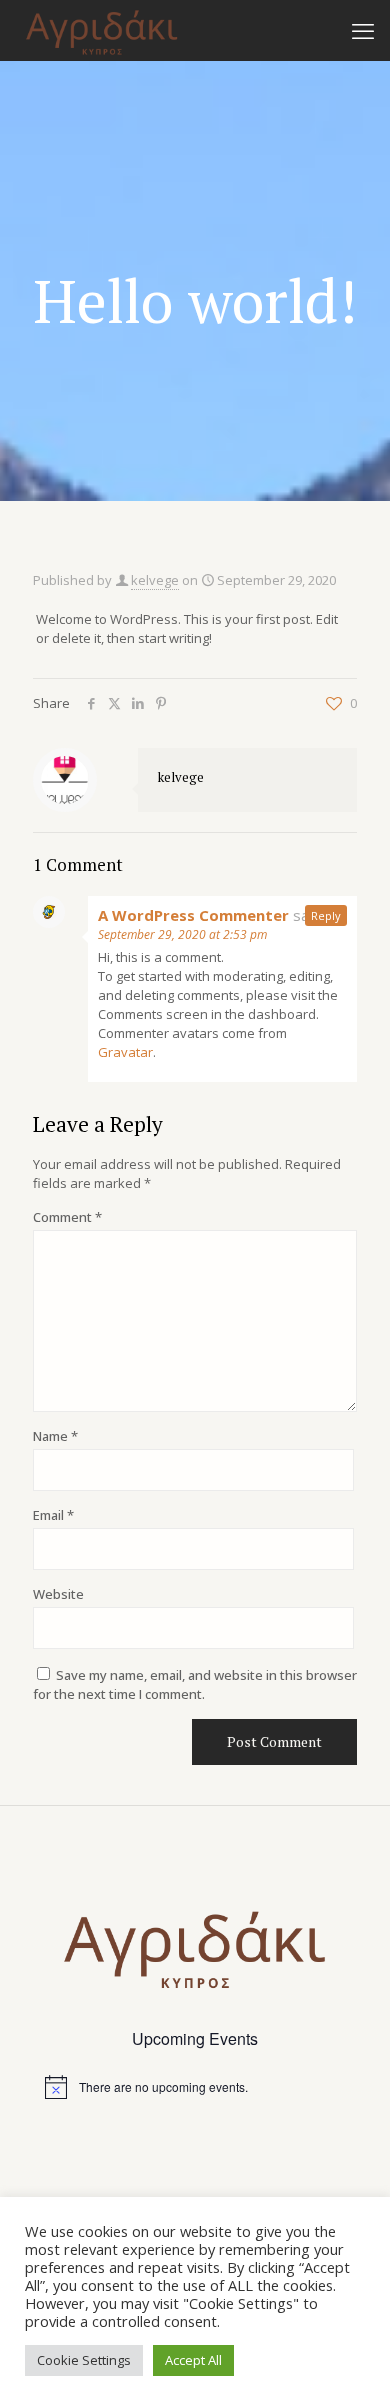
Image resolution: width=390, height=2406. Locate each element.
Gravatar (125, 1052)
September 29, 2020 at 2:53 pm (182, 934)
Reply (326, 915)
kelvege (155, 580)
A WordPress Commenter (193, 915)
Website (58, 1594)
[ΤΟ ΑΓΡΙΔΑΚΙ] (102, 30)
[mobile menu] (363, 30)
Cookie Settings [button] (84, 2360)
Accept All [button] (193, 2360)
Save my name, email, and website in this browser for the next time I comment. (195, 1684)
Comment (67, 1217)
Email (53, 1515)
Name (55, 1436)
